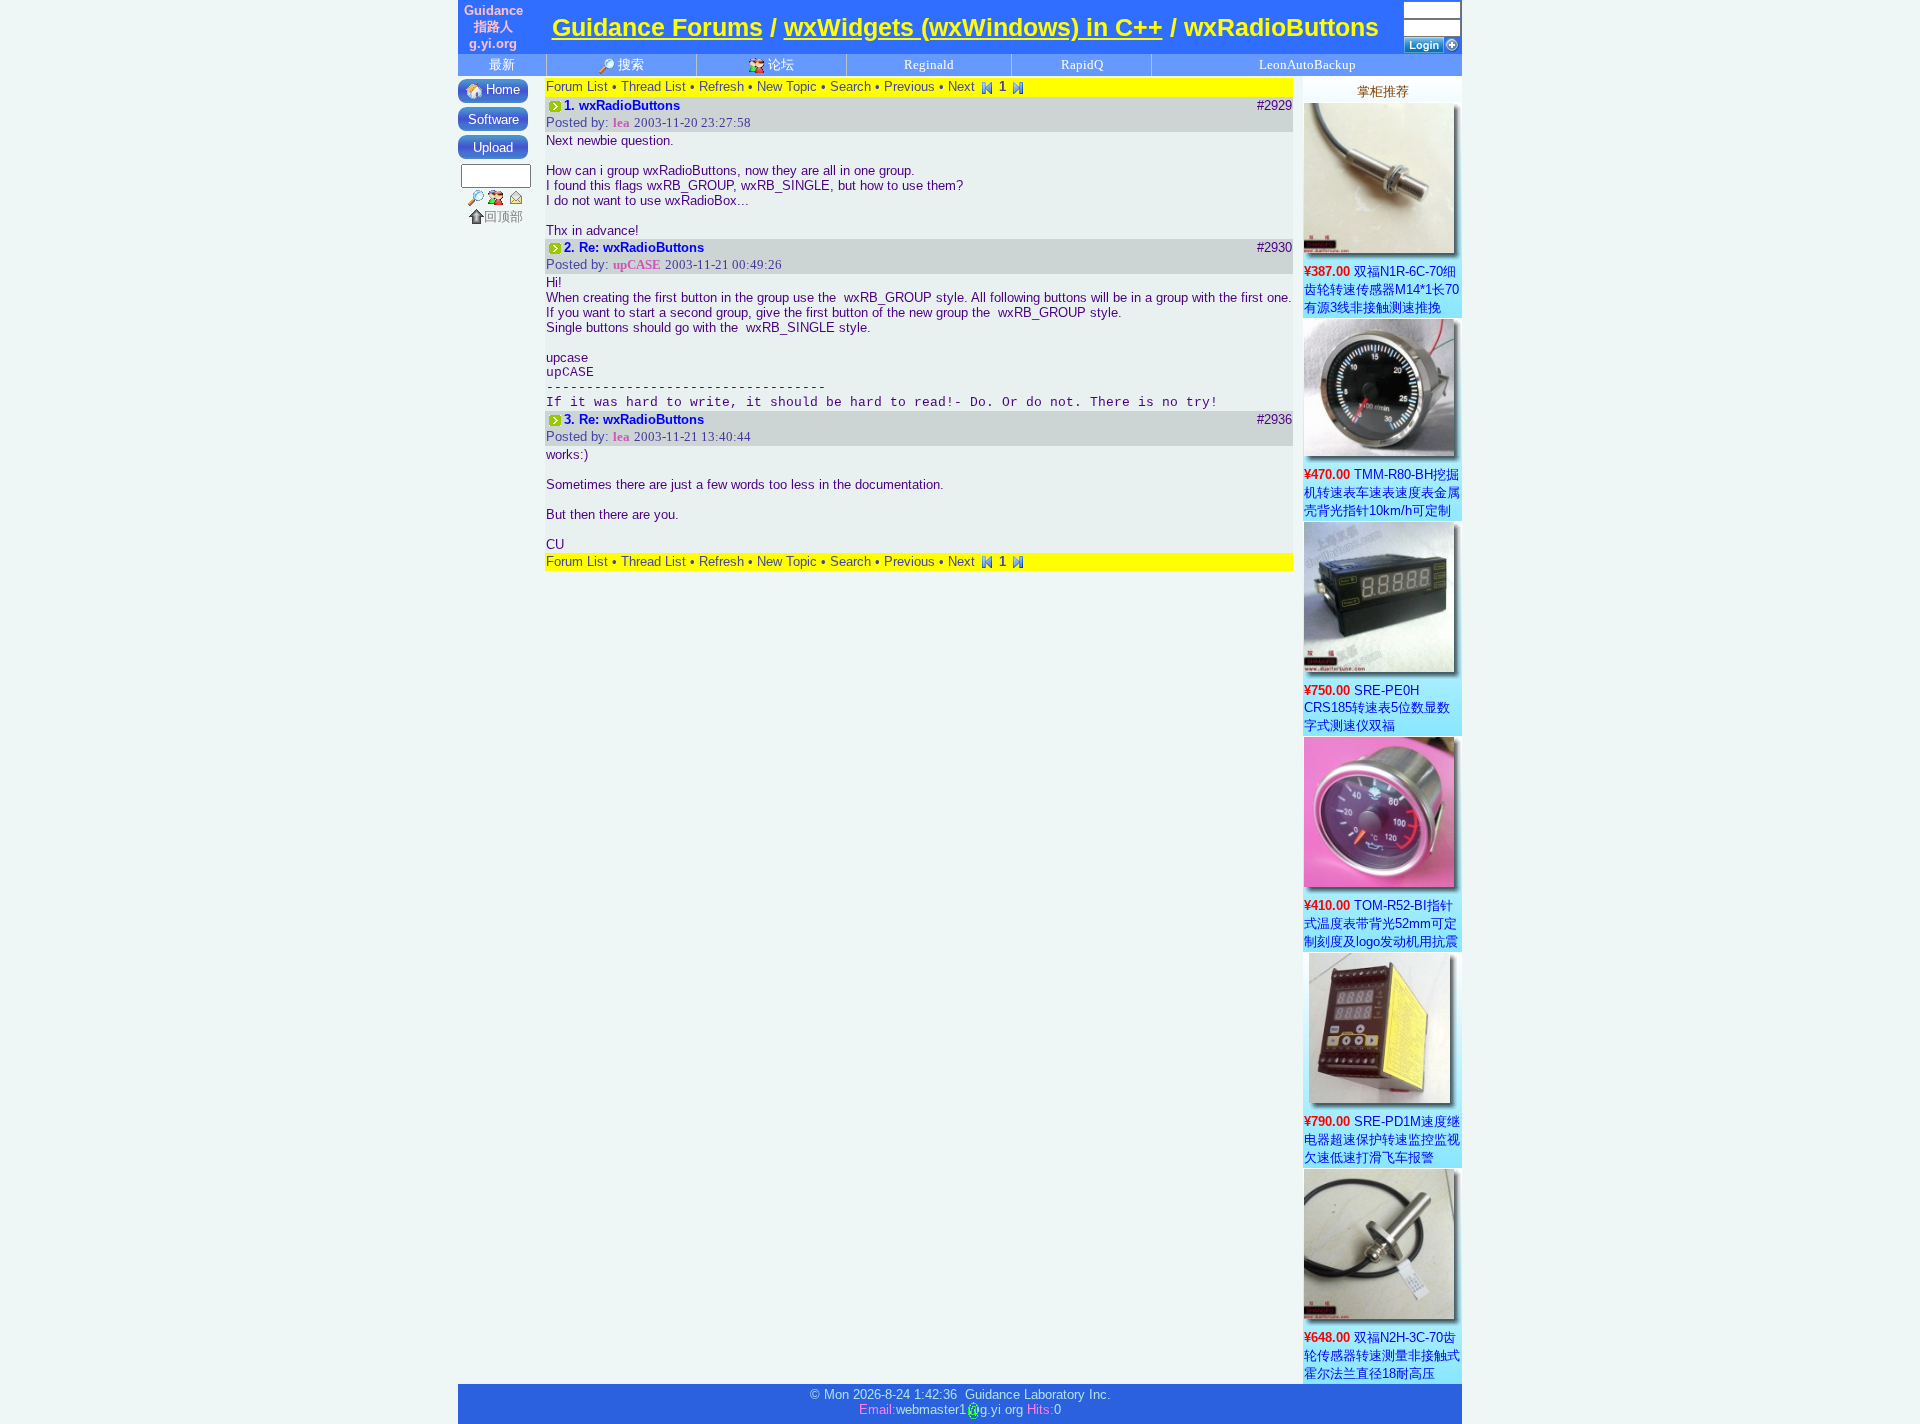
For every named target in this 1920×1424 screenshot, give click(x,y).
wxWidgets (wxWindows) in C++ (973, 27)
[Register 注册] (1452, 43)
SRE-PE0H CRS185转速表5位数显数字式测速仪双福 (1377, 708)
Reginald (929, 64)
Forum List (577, 86)
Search (850, 86)
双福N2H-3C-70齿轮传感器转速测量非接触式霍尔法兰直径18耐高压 (1382, 1355)
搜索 (629, 64)
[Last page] (1018, 86)
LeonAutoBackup (1307, 64)
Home (501, 89)
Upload (493, 147)
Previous (909, 86)
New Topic (787, 86)
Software (493, 119)
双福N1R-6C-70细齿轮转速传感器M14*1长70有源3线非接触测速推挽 (1381, 289)
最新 (502, 64)
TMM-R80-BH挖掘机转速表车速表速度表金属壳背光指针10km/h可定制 (1382, 492)
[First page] (987, 86)
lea (621, 122)
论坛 (779, 64)
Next (961, 86)
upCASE (637, 264)
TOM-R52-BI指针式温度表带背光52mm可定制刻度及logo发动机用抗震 (1381, 923)
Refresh (721, 86)
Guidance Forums (657, 27)
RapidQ (1082, 64)
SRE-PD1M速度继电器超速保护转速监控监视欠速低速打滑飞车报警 (1382, 1139)
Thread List (653, 86)
